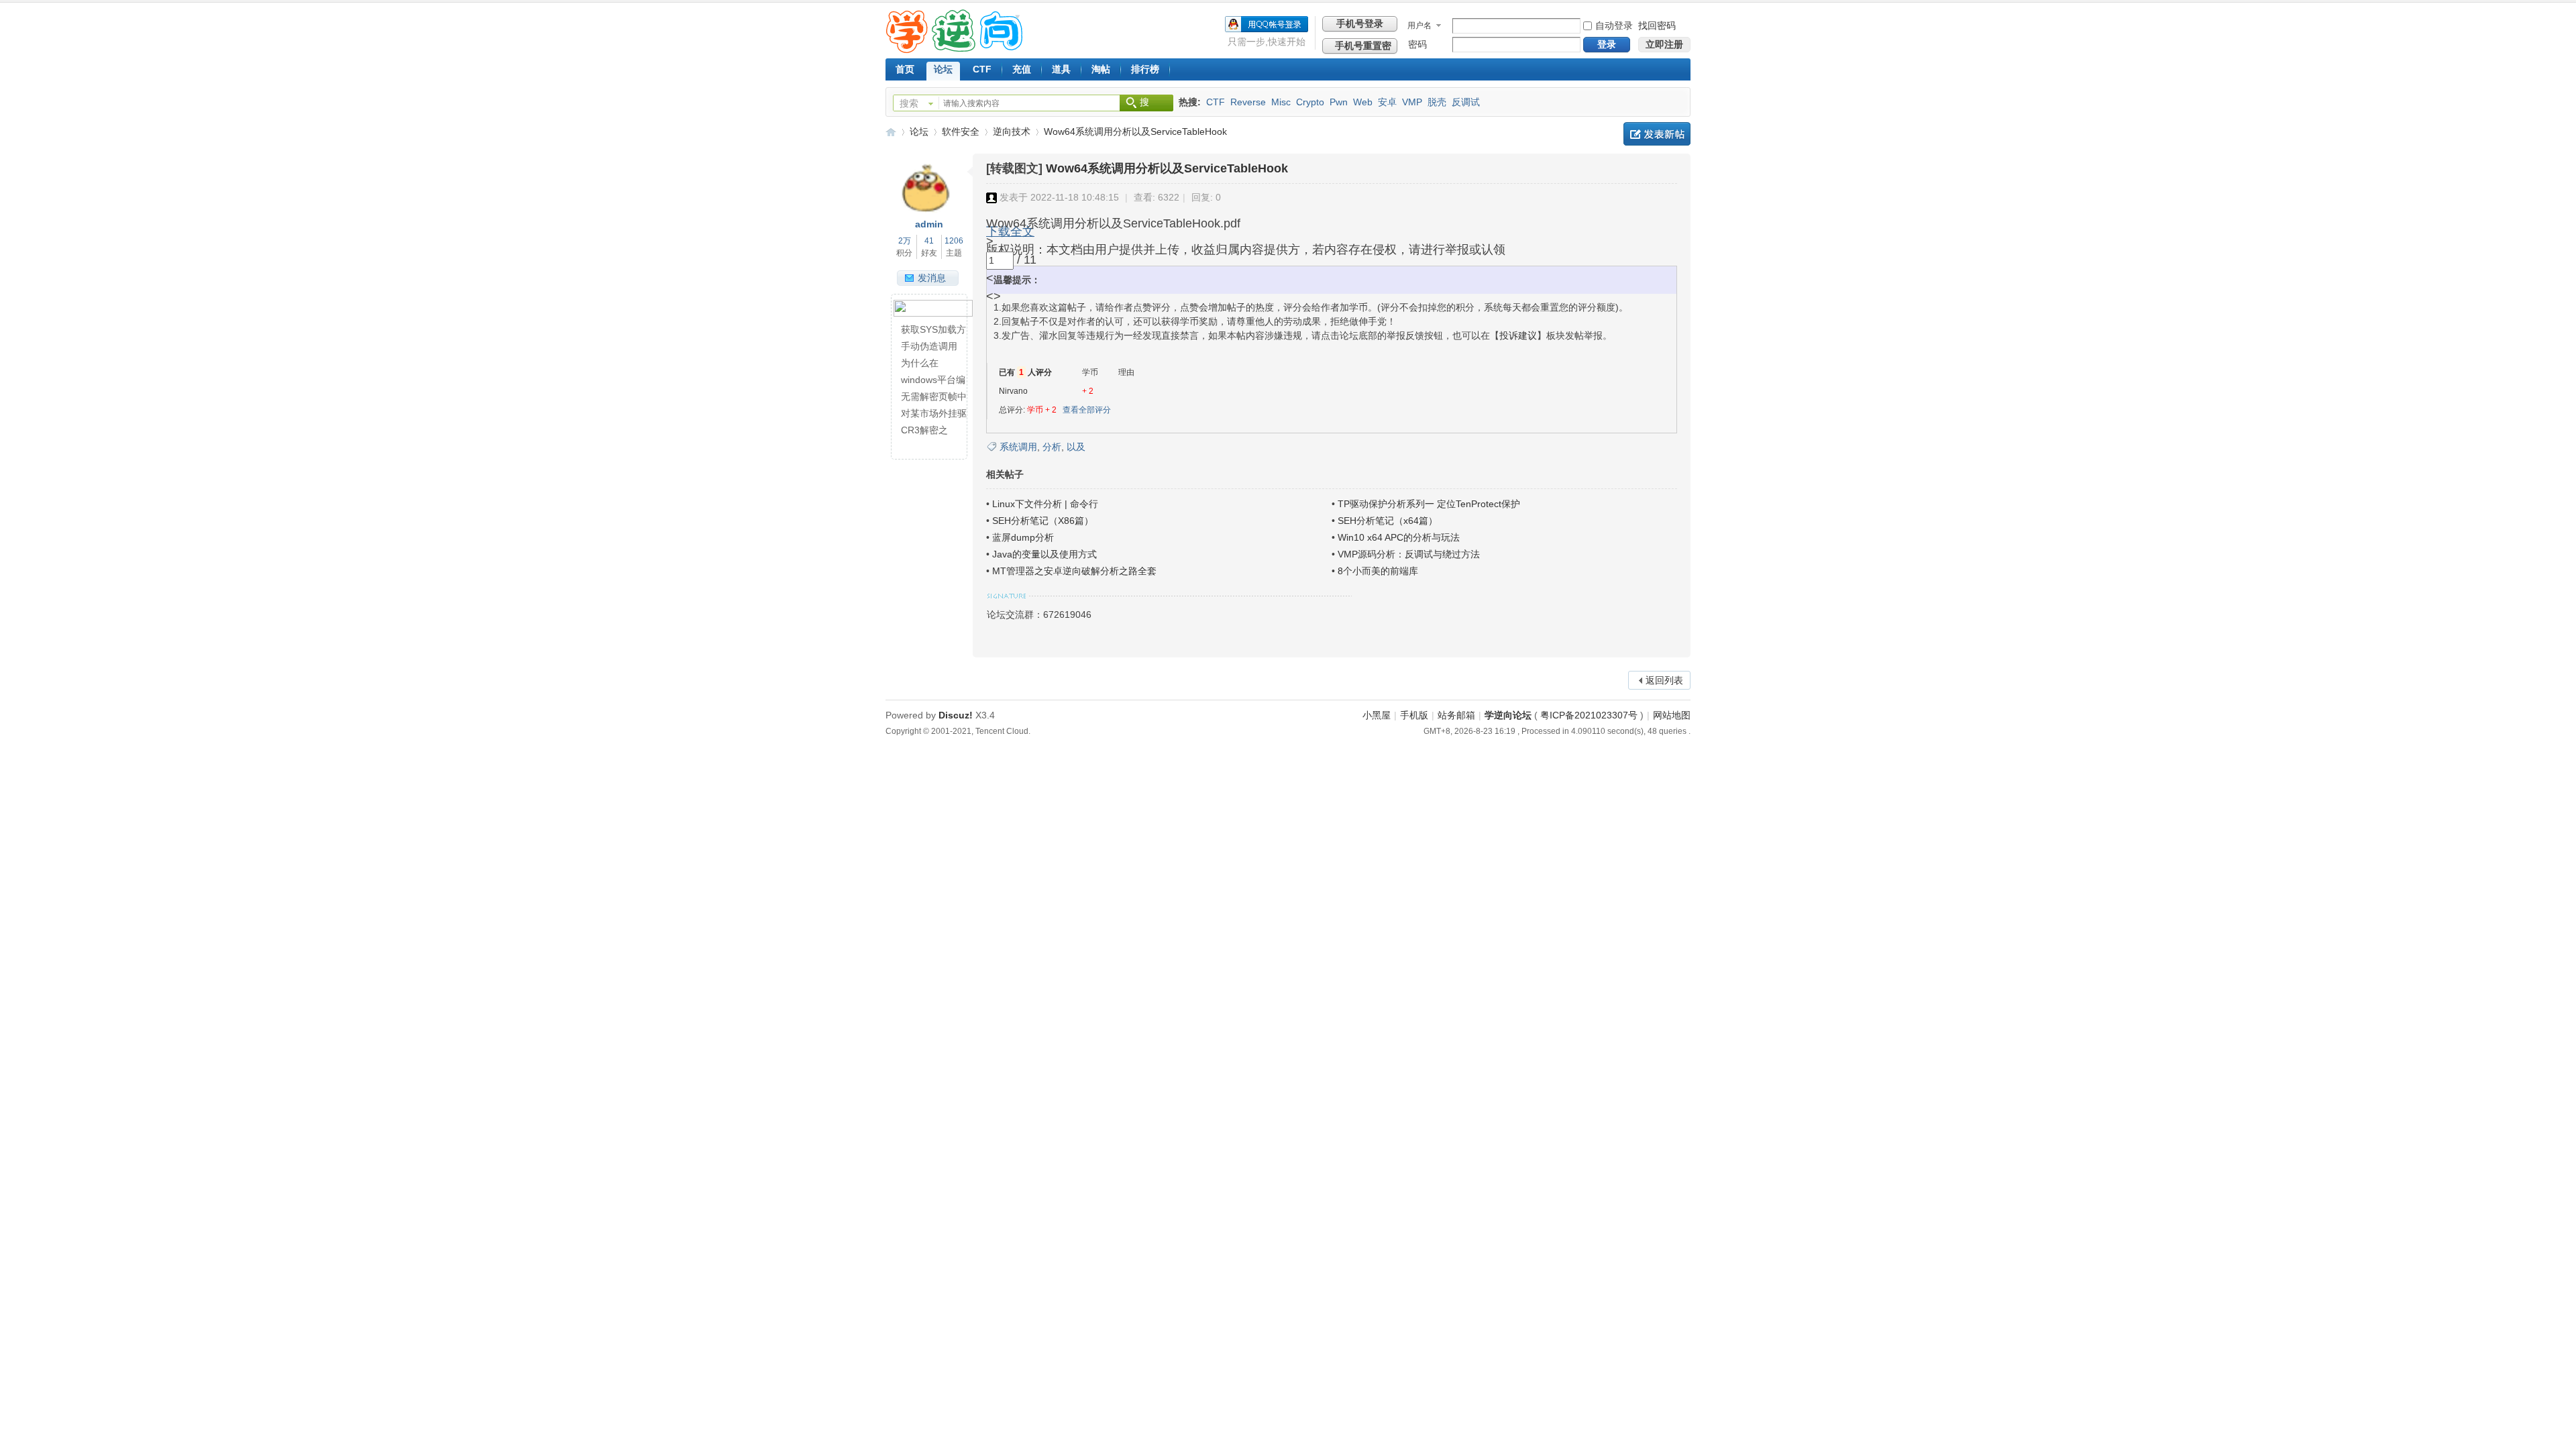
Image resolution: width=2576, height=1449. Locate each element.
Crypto (1310, 102)
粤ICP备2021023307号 (1589, 715)
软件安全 (961, 131)
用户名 (1419, 25)
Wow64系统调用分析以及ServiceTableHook (1135, 131)
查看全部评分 (1087, 410)
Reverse (1248, 102)
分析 (1052, 447)
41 (929, 241)
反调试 (1466, 102)
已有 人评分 (1025, 372)
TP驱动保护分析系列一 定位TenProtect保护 (1429, 504)
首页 (905, 69)
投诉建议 (1518, 335)
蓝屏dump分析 (1023, 537)
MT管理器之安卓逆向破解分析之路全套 (1074, 571)
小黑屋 (1377, 715)
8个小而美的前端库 (1378, 571)
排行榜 (1145, 69)
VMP (1412, 102)
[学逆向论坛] (954, 50)
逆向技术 (1012, 131)
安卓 (1387, 102)
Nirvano (1013, 391)
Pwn (1339, 102)
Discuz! (956, 715)
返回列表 (1664, 680)
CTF (982, 69)
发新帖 (1657, 134)
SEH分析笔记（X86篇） (1043, 521)
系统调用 (1018, 447)
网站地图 (1672, 715)
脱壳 (1437, 102)
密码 (1417, 44)
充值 (1022, 69)
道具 (1061, 69)
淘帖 (1101, 69)
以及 (1076, 447)
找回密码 (1657, 25)
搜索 (909, 103)
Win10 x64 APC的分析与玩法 (1399, 537)
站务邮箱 (1456, 715)
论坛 (943, 69)
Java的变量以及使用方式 (1044, 554)
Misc (1281, 102)
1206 (954, 241)
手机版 (1414, 715)
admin (929, 224)
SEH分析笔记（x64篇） (1388, 521)
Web (1363, 102)
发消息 (932, 278)
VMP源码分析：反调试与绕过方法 (1409, 554)
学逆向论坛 (891, 132)
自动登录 (1614, 25)
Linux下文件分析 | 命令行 (1045, 504)
